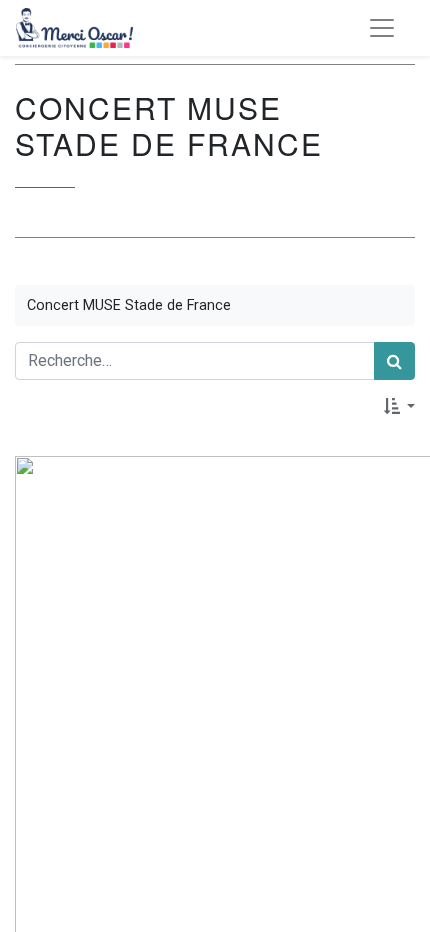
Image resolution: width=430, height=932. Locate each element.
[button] (399, 406)
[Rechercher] (394, 361)
